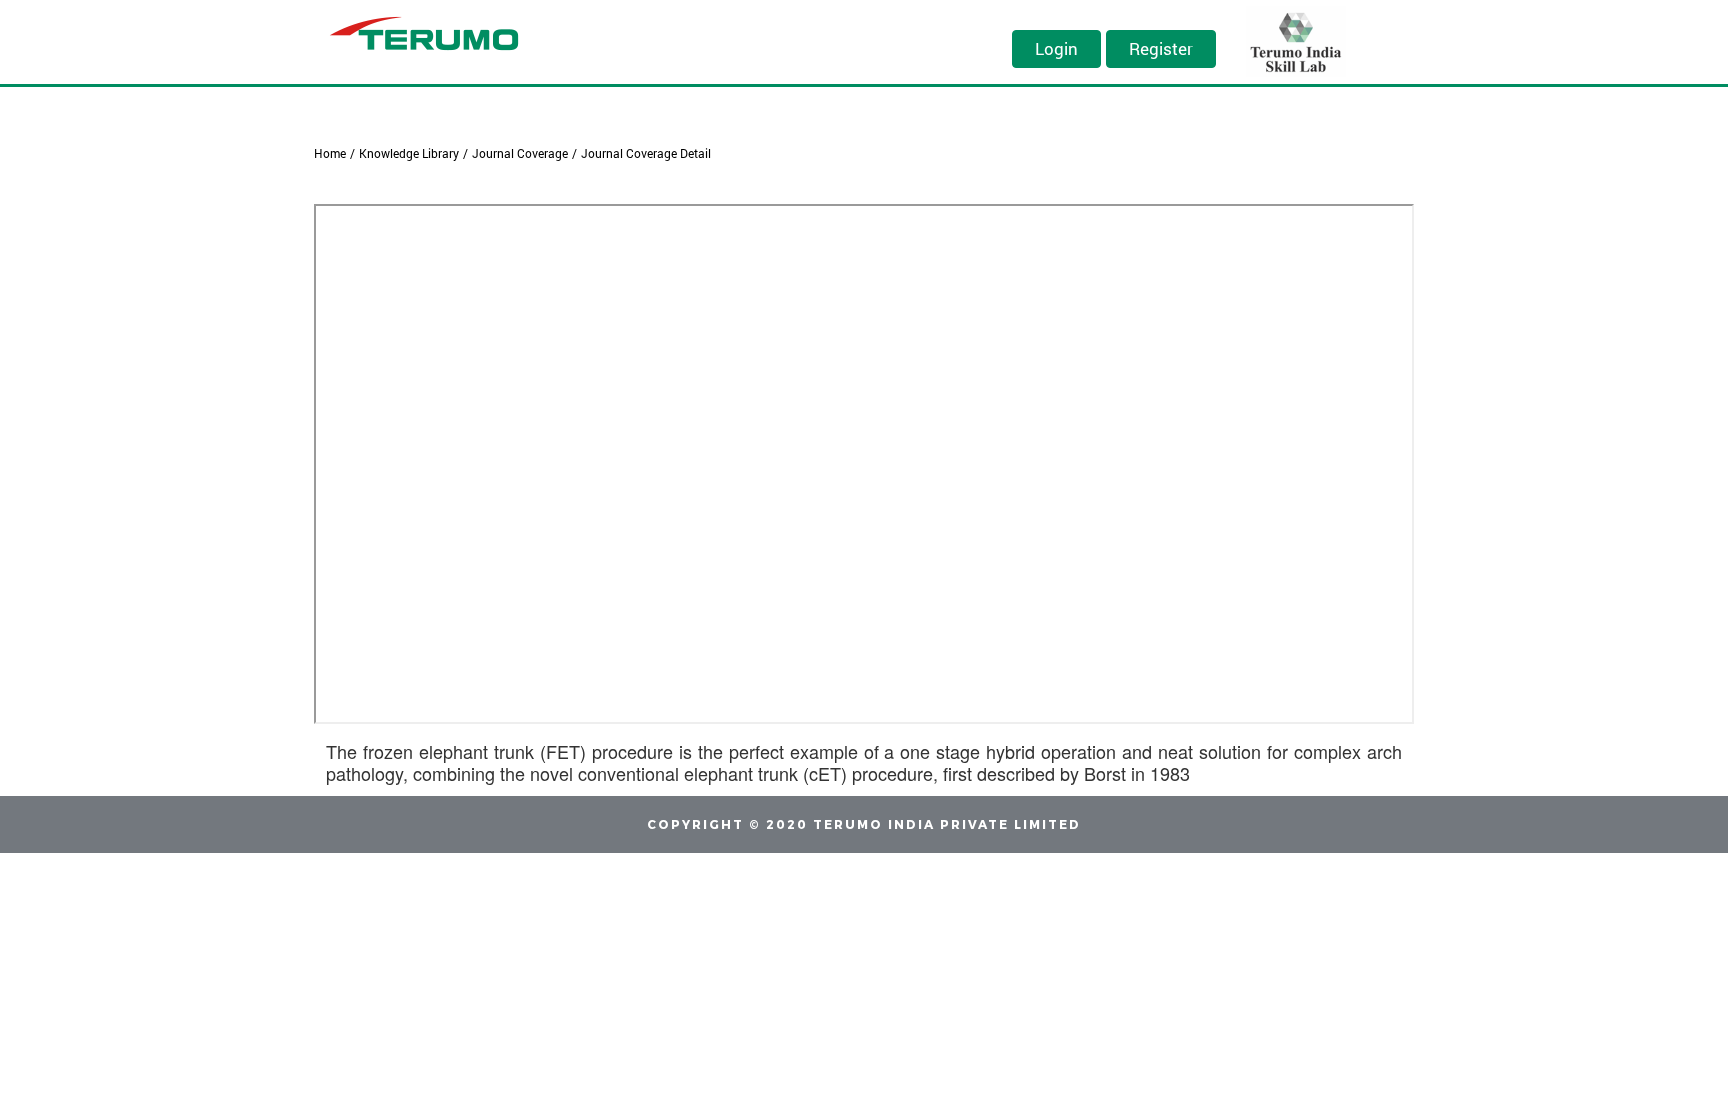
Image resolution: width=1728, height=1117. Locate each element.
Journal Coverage (520, 153)
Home (330, 153)
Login (1056, 48)
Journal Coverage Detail (646, 153)
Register (1161, 48)
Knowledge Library (409, 153)
